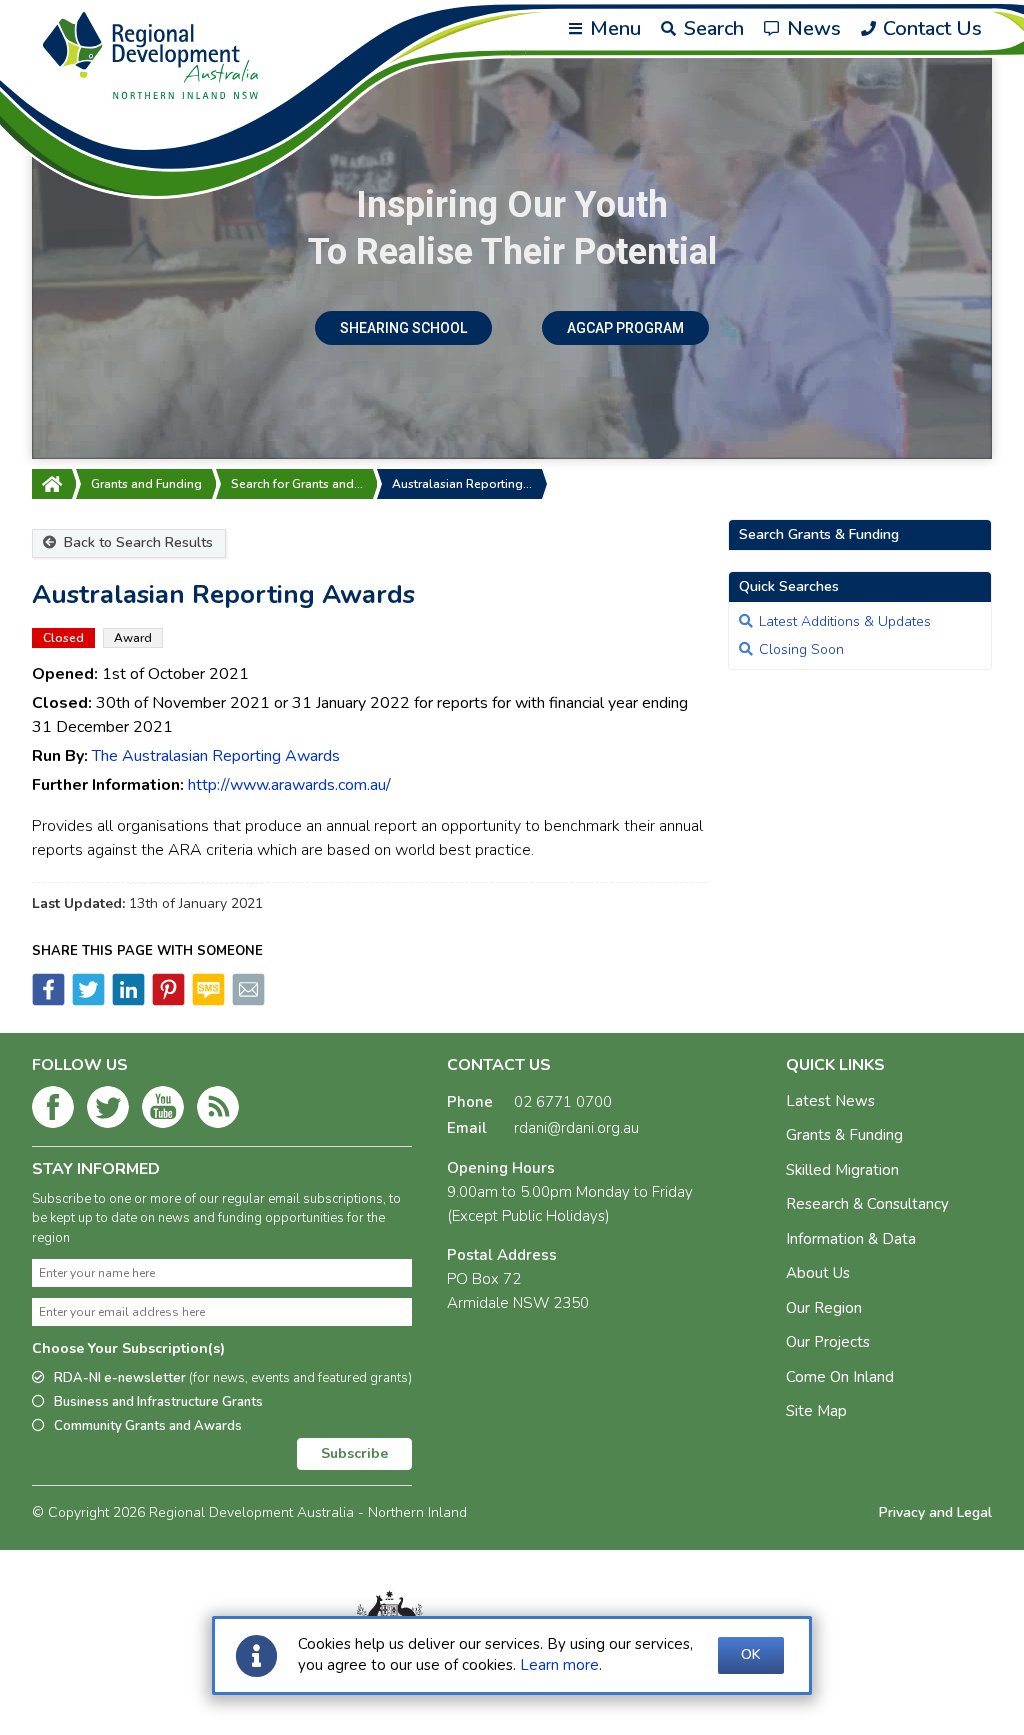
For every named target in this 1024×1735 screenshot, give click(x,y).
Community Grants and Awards (148, 1426)
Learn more (559, 1665)
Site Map (816, 1411)
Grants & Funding (844, 1135)
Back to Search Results (136, 542)
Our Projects (828, 1342)
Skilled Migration (842, 1170)
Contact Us (930, 28)
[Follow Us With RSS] (218, 1111)
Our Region (824, 1308)
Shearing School (403, 328)
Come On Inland (840, 1377)
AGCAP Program (625, 328)
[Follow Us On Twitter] (108, 1111)
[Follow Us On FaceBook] (53, 1111)
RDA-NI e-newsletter (233, 1378)
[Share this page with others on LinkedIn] (127, 1001)
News (811, 28)
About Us (818, 1273)
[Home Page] (52, 484)
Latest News (830, 1101)
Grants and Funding (146, 484)
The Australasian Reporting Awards (216, 756)
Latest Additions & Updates (845, 621)
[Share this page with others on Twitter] (87, 1001)
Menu (613, 28)
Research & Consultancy (867, 1204)
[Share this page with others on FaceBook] (48, 1001)
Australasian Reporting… (462, 484)
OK (751, 1654)
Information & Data (851, 1239)
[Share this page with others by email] (247, 1001)
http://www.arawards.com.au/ (289, 785)
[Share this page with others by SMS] (207, 1001)
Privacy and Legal (935, 1512)
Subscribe (354, 1453)
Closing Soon (801, 649)
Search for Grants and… (297, 484)
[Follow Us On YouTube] (163, 1111)
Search (711, 28)
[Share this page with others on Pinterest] (167, 1001)
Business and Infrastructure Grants (158, 1402)
